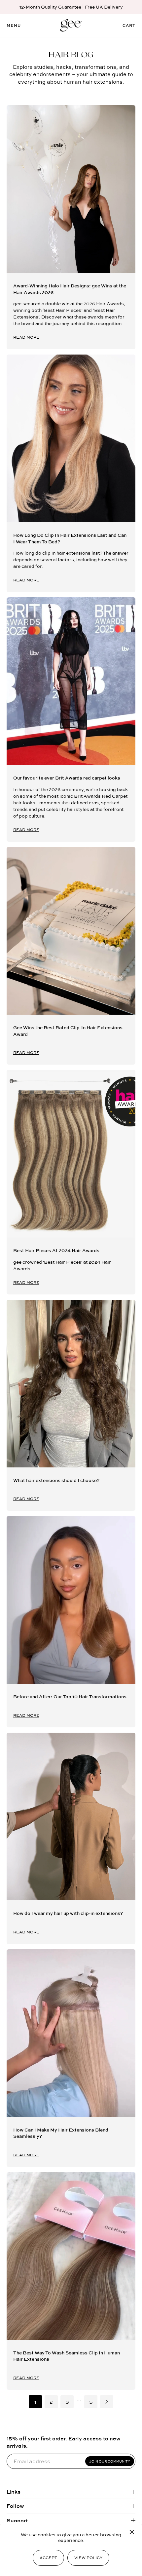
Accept (48, 2558)
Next (107, 2402)
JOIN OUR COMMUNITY (110, 2461)
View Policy (88, 2558)
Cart (129, 25)
